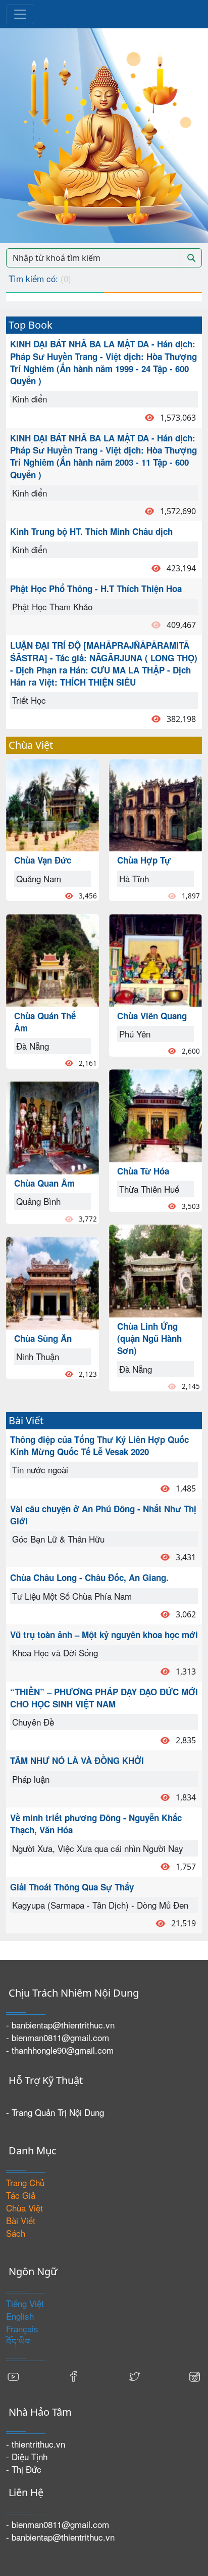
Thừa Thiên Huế (149, 1189)
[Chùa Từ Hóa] (155, 1114)
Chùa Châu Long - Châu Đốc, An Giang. (89, 1577)
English (20, 2316)
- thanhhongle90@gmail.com (60, 2050)
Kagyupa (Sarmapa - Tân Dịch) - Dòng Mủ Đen (100, 1905)
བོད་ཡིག (18, 2341)
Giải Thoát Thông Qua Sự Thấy (72, 1887)
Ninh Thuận (38, 1356)
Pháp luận (31, 1779)
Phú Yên (135, 1034)
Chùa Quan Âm (44, 1183)
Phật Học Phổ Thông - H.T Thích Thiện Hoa (96, 589)
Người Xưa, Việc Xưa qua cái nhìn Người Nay (98, 1848)
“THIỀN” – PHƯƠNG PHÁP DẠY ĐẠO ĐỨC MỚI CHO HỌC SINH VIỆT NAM (104, 1698)
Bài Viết (21, 2220)
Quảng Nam (39, 878)
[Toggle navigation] (20, 14)
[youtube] (14, 2376)
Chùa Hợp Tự (144, 860)
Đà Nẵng (33, 1046)
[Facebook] (74, 2376)
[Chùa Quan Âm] (53, 1127)
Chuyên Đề (33, 1722)
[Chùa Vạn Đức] (53, 804)
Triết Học (29, 700)
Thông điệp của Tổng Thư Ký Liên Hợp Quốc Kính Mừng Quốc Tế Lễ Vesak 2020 (99, 1445)
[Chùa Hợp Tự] (155, 804)
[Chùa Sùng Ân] (53, 1282)
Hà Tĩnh (134, 878)
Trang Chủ (25, 2182)
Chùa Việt (24, 2208)
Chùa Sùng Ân (43, 1338)
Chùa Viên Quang (152, 1016)
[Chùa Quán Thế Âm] (53, 959)
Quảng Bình (38, 1201)
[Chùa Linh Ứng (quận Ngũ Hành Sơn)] (155, 1269)
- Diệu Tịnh (27, 2456)
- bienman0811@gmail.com (58, 2037)
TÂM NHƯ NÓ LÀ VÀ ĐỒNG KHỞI (77, 1760)
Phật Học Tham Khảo (52, 606)
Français (22, 2329)
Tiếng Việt (25, 2303)
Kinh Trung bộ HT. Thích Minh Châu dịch (91, 531)
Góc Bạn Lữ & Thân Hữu (58, 1539)
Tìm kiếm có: (40, 278)
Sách (16, 2233)
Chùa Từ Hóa (143, 1171)
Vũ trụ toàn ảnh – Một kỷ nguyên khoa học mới (104, 1635)
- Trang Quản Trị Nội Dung (55, 2112)
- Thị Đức (24, 2469)
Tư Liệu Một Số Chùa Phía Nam (72, 1596)
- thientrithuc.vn (36, 2444)
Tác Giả (21, 2195)
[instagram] (194, 2376)
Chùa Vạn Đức (43, 860)
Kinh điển (30, 399)
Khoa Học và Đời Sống (55, 1653)
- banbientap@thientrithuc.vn (60, 2025)
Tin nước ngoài (40, 1470)
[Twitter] (134, 2376)
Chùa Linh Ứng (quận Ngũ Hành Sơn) (149, 1339)
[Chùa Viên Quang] (155, 959)
